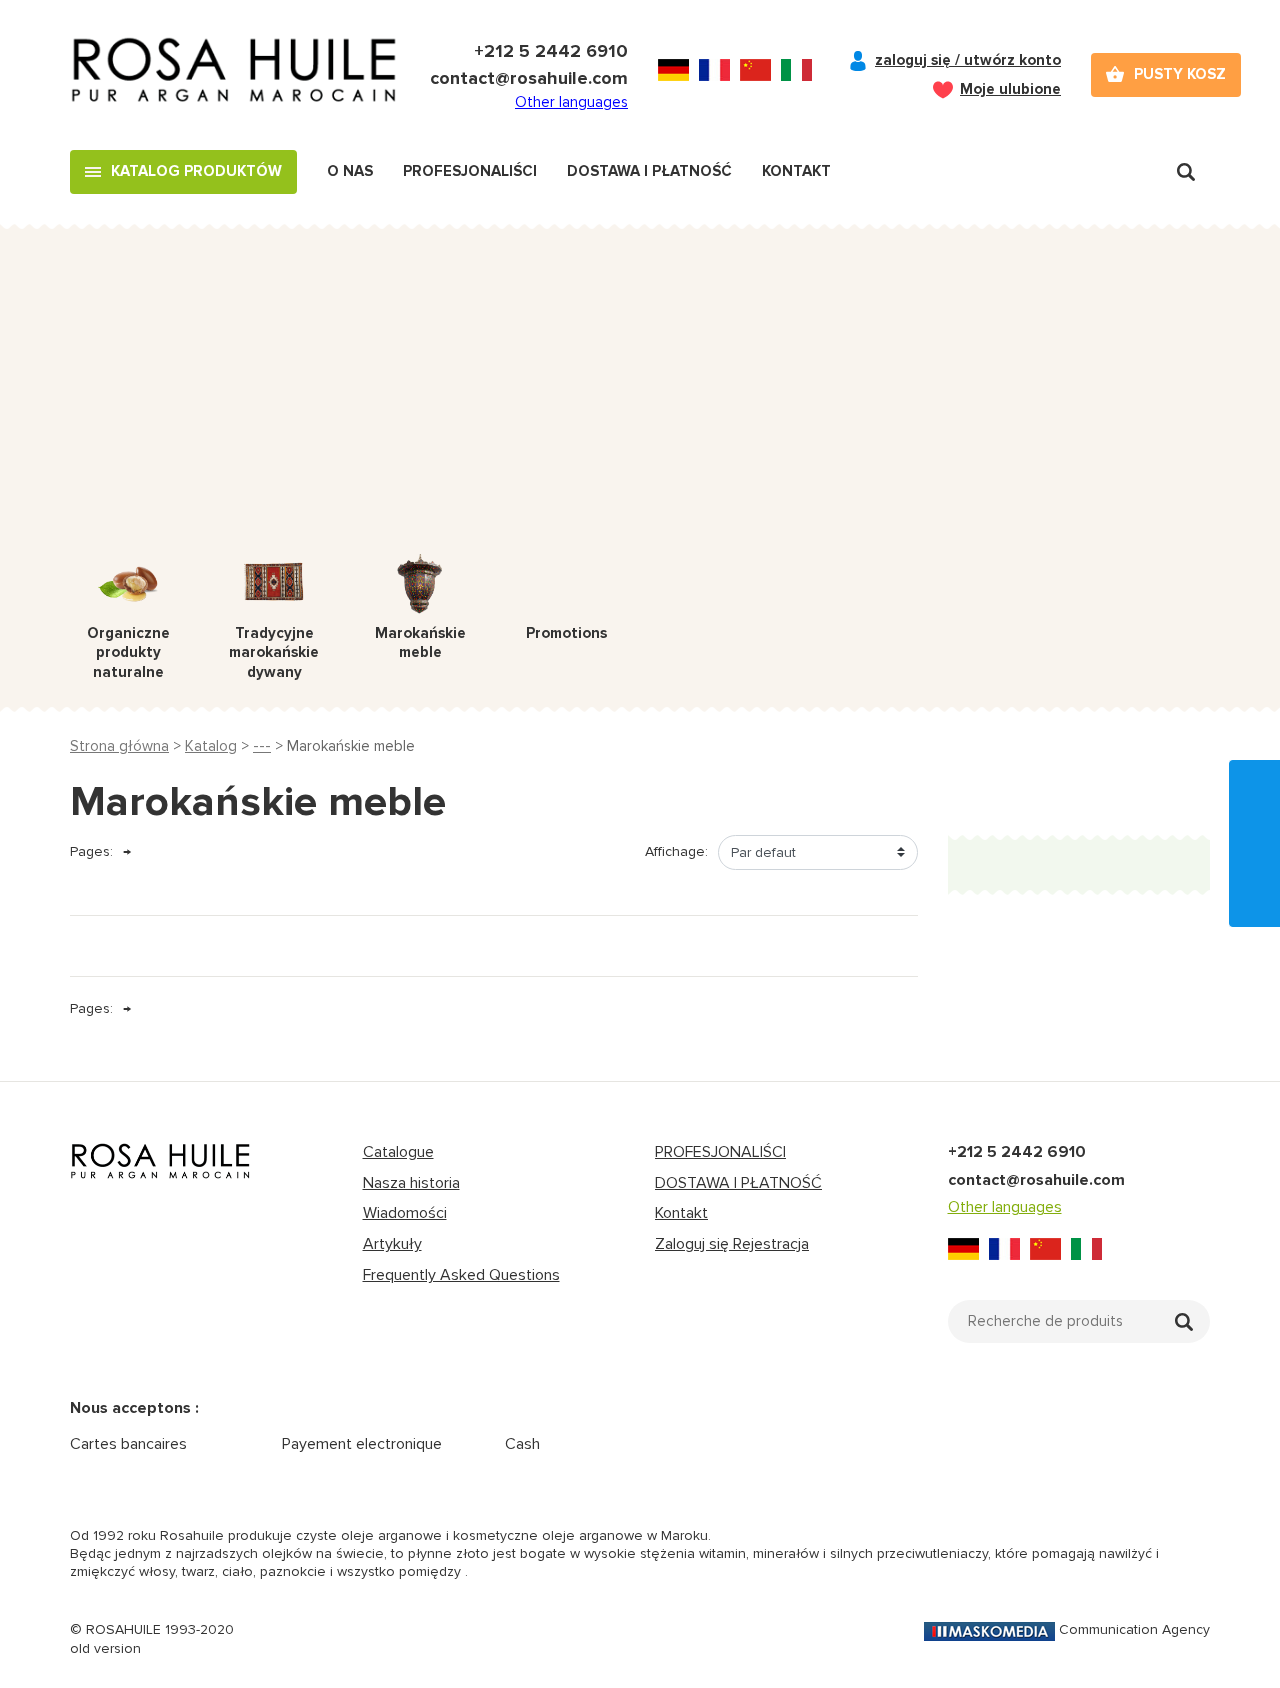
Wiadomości (405, 1213)
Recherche (1186, 172)
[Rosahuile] (235, 75)
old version (105, 1648)
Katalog (211, 746)
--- (262, 746)
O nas (350, 171)
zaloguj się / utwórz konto (968, 60)
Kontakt (796, 171)
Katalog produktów (196, 171)
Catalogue (398, 1152)
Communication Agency (1134, 1629)
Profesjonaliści (470, 171)
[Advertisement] (640, 404)
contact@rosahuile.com (529, 78)
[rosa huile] (161, 1161)
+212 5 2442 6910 (551, 51)
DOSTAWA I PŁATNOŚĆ (738, 1183)
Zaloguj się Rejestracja (732, 1244)
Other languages (571, 102)
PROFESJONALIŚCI (720, 1152)
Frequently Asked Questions (461, 1275)
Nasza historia (411, 1183)
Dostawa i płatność (649, 171)
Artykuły (392, 1244)
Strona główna (119, 746)
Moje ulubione (1010, 89)
